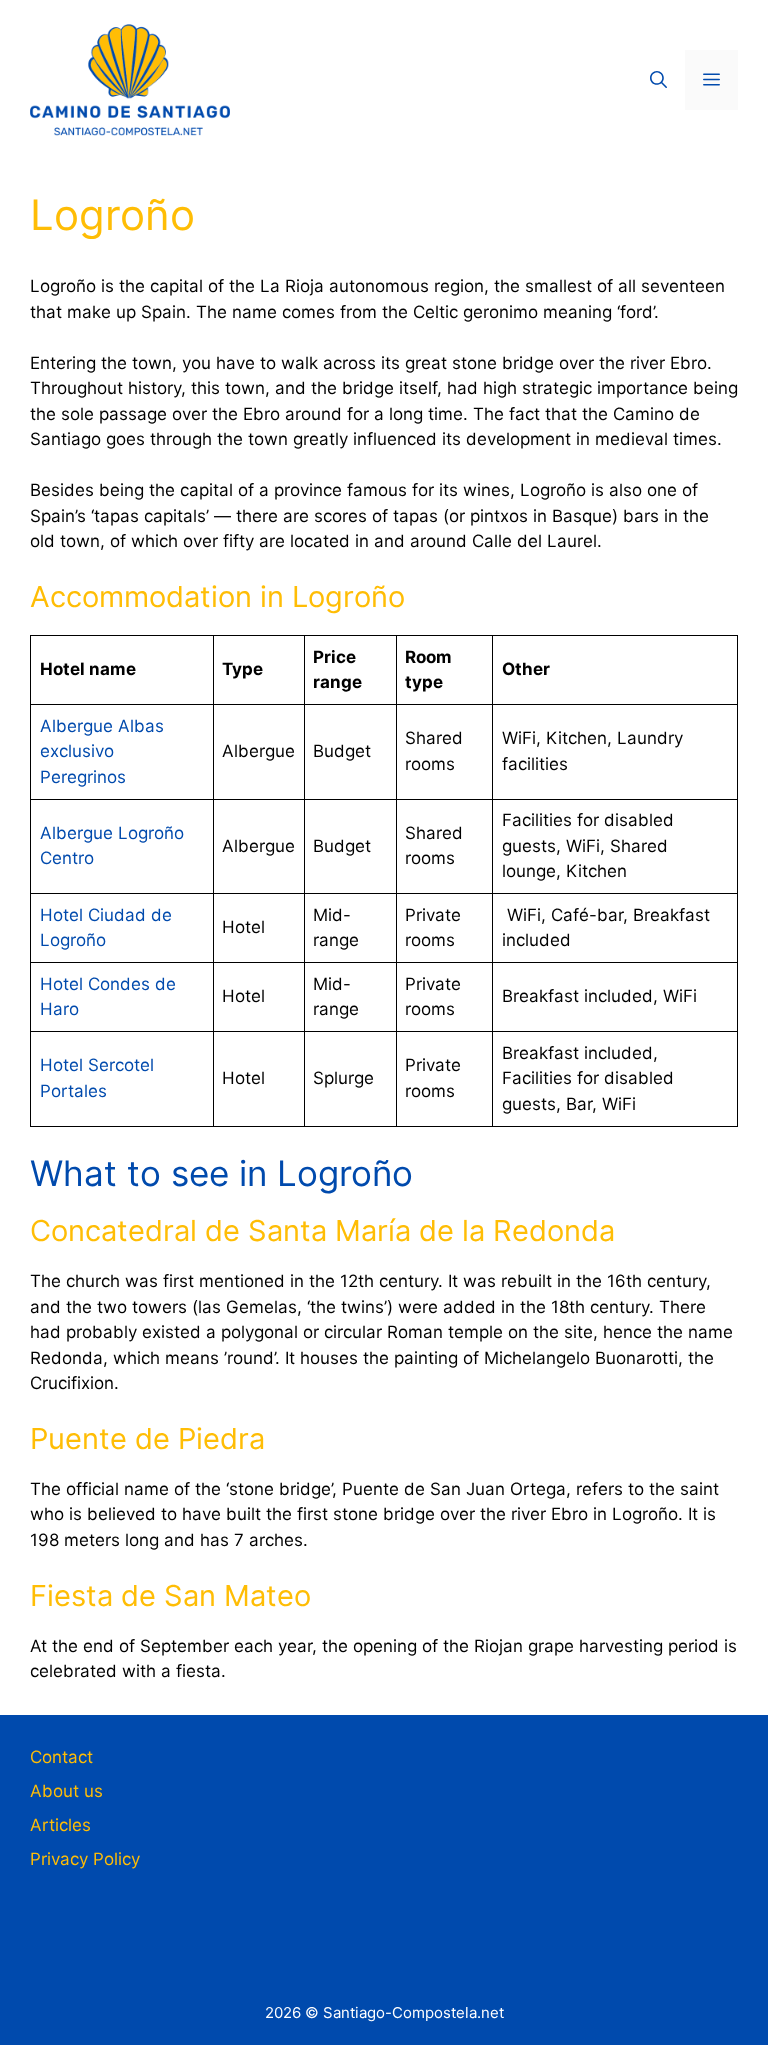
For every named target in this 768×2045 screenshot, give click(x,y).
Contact (61, 1757)
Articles (60, 1825)
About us (66, 1791)
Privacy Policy (85, 1859)
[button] (658, 80)
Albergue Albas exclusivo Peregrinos (102, 751)
